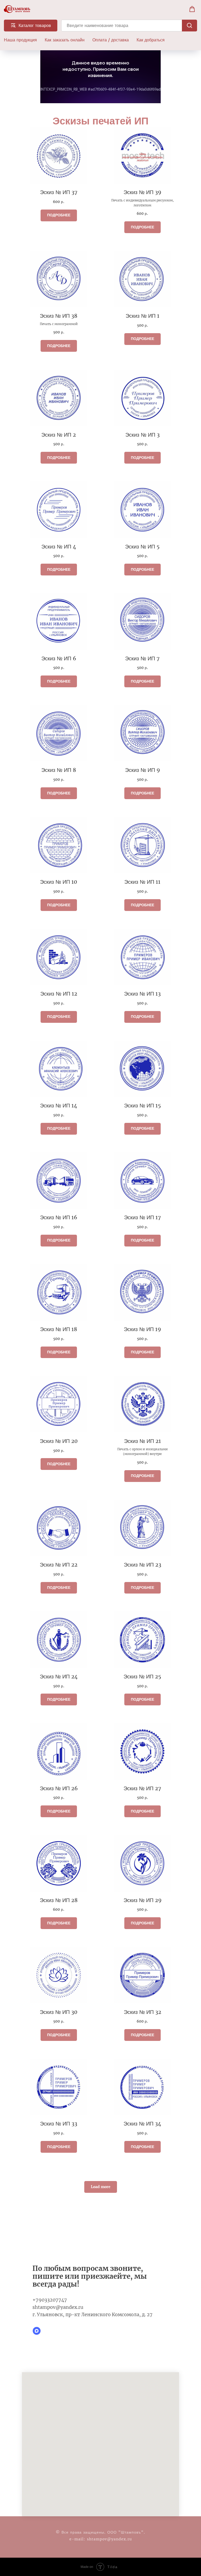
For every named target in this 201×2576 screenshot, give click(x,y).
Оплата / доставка (111, 40)
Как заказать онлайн (65, 40)
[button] (192, 9)
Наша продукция (20, 40)
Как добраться (151, 40)
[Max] (37, 2331)
